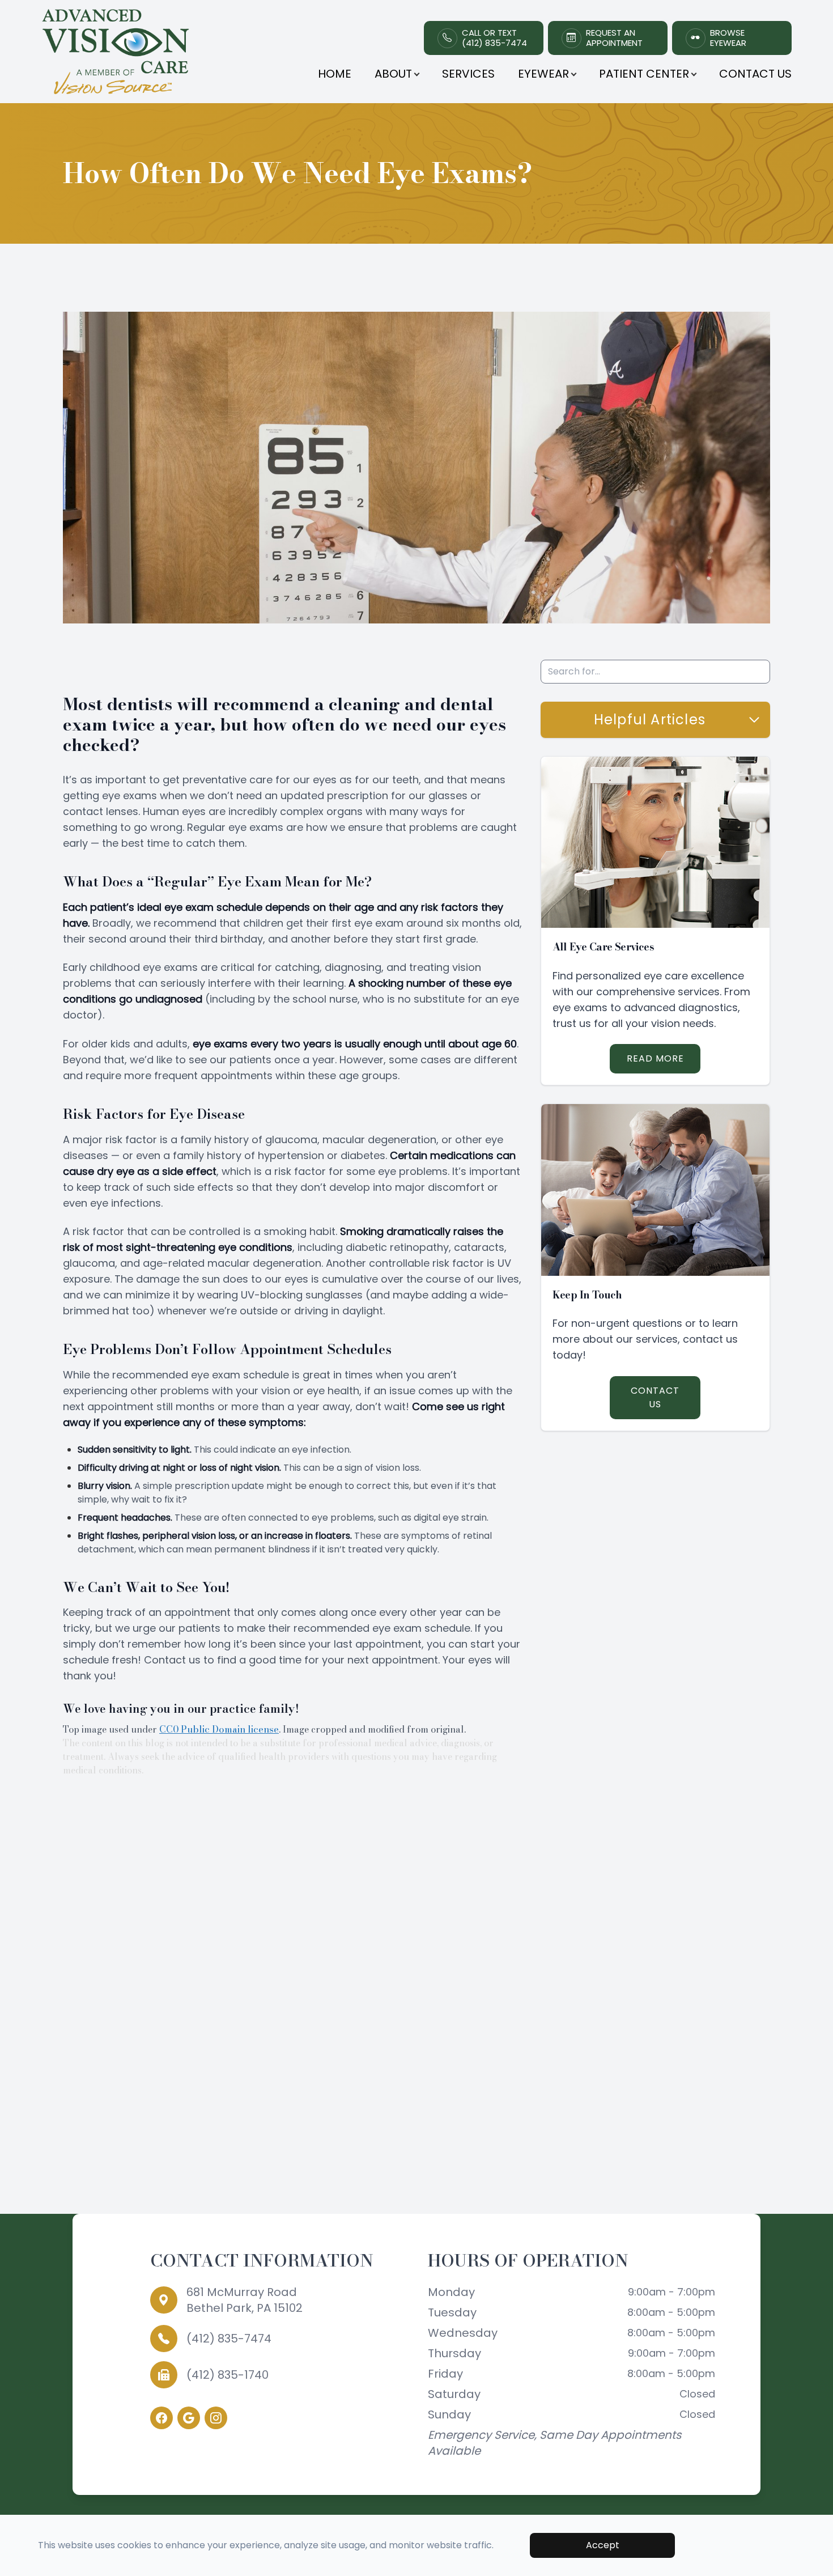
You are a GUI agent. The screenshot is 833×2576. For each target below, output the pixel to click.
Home (335, 74)
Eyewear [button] (543, 74)
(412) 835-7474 (229, 2339)
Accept (603, 2545)
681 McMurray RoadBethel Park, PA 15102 (245, 2300)
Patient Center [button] (644, 74)
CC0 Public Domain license (219, 1729)
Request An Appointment (614, 38)
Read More (655, 1058)
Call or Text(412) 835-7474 (494, 38)
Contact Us (755, 74)
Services (468, 74)
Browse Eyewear (728, 38)
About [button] (393, 74)
